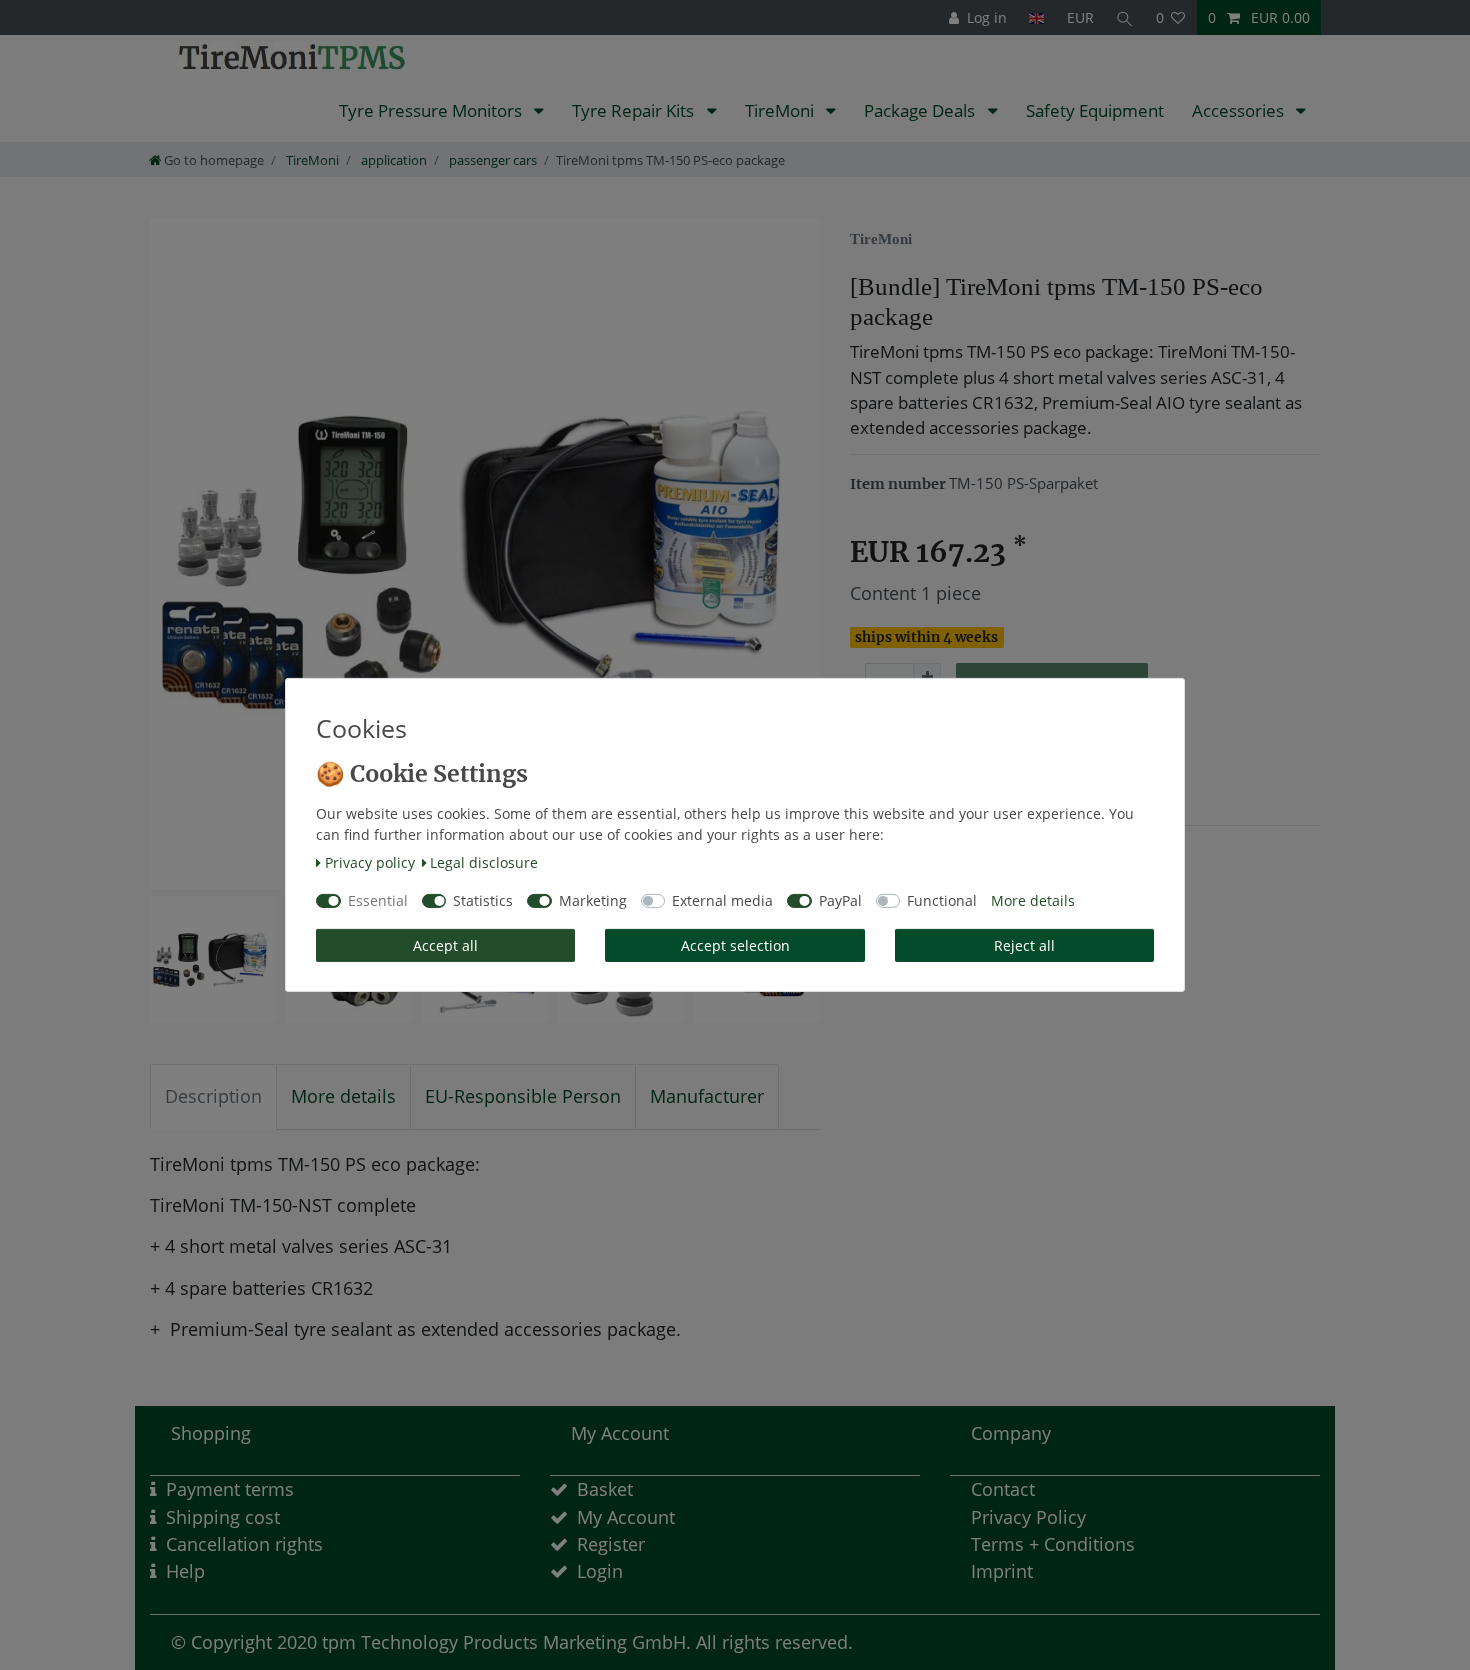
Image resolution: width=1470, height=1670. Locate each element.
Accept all (445, 945)
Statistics (483, 900)
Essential (378, 900)
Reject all (1024, 945)
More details (1033, 900)
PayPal (840, 900)
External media (722, 900)
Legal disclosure (484, 862)
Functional (942, 900)
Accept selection (735, 945)
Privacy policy (370, 862)
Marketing (593, 900)
